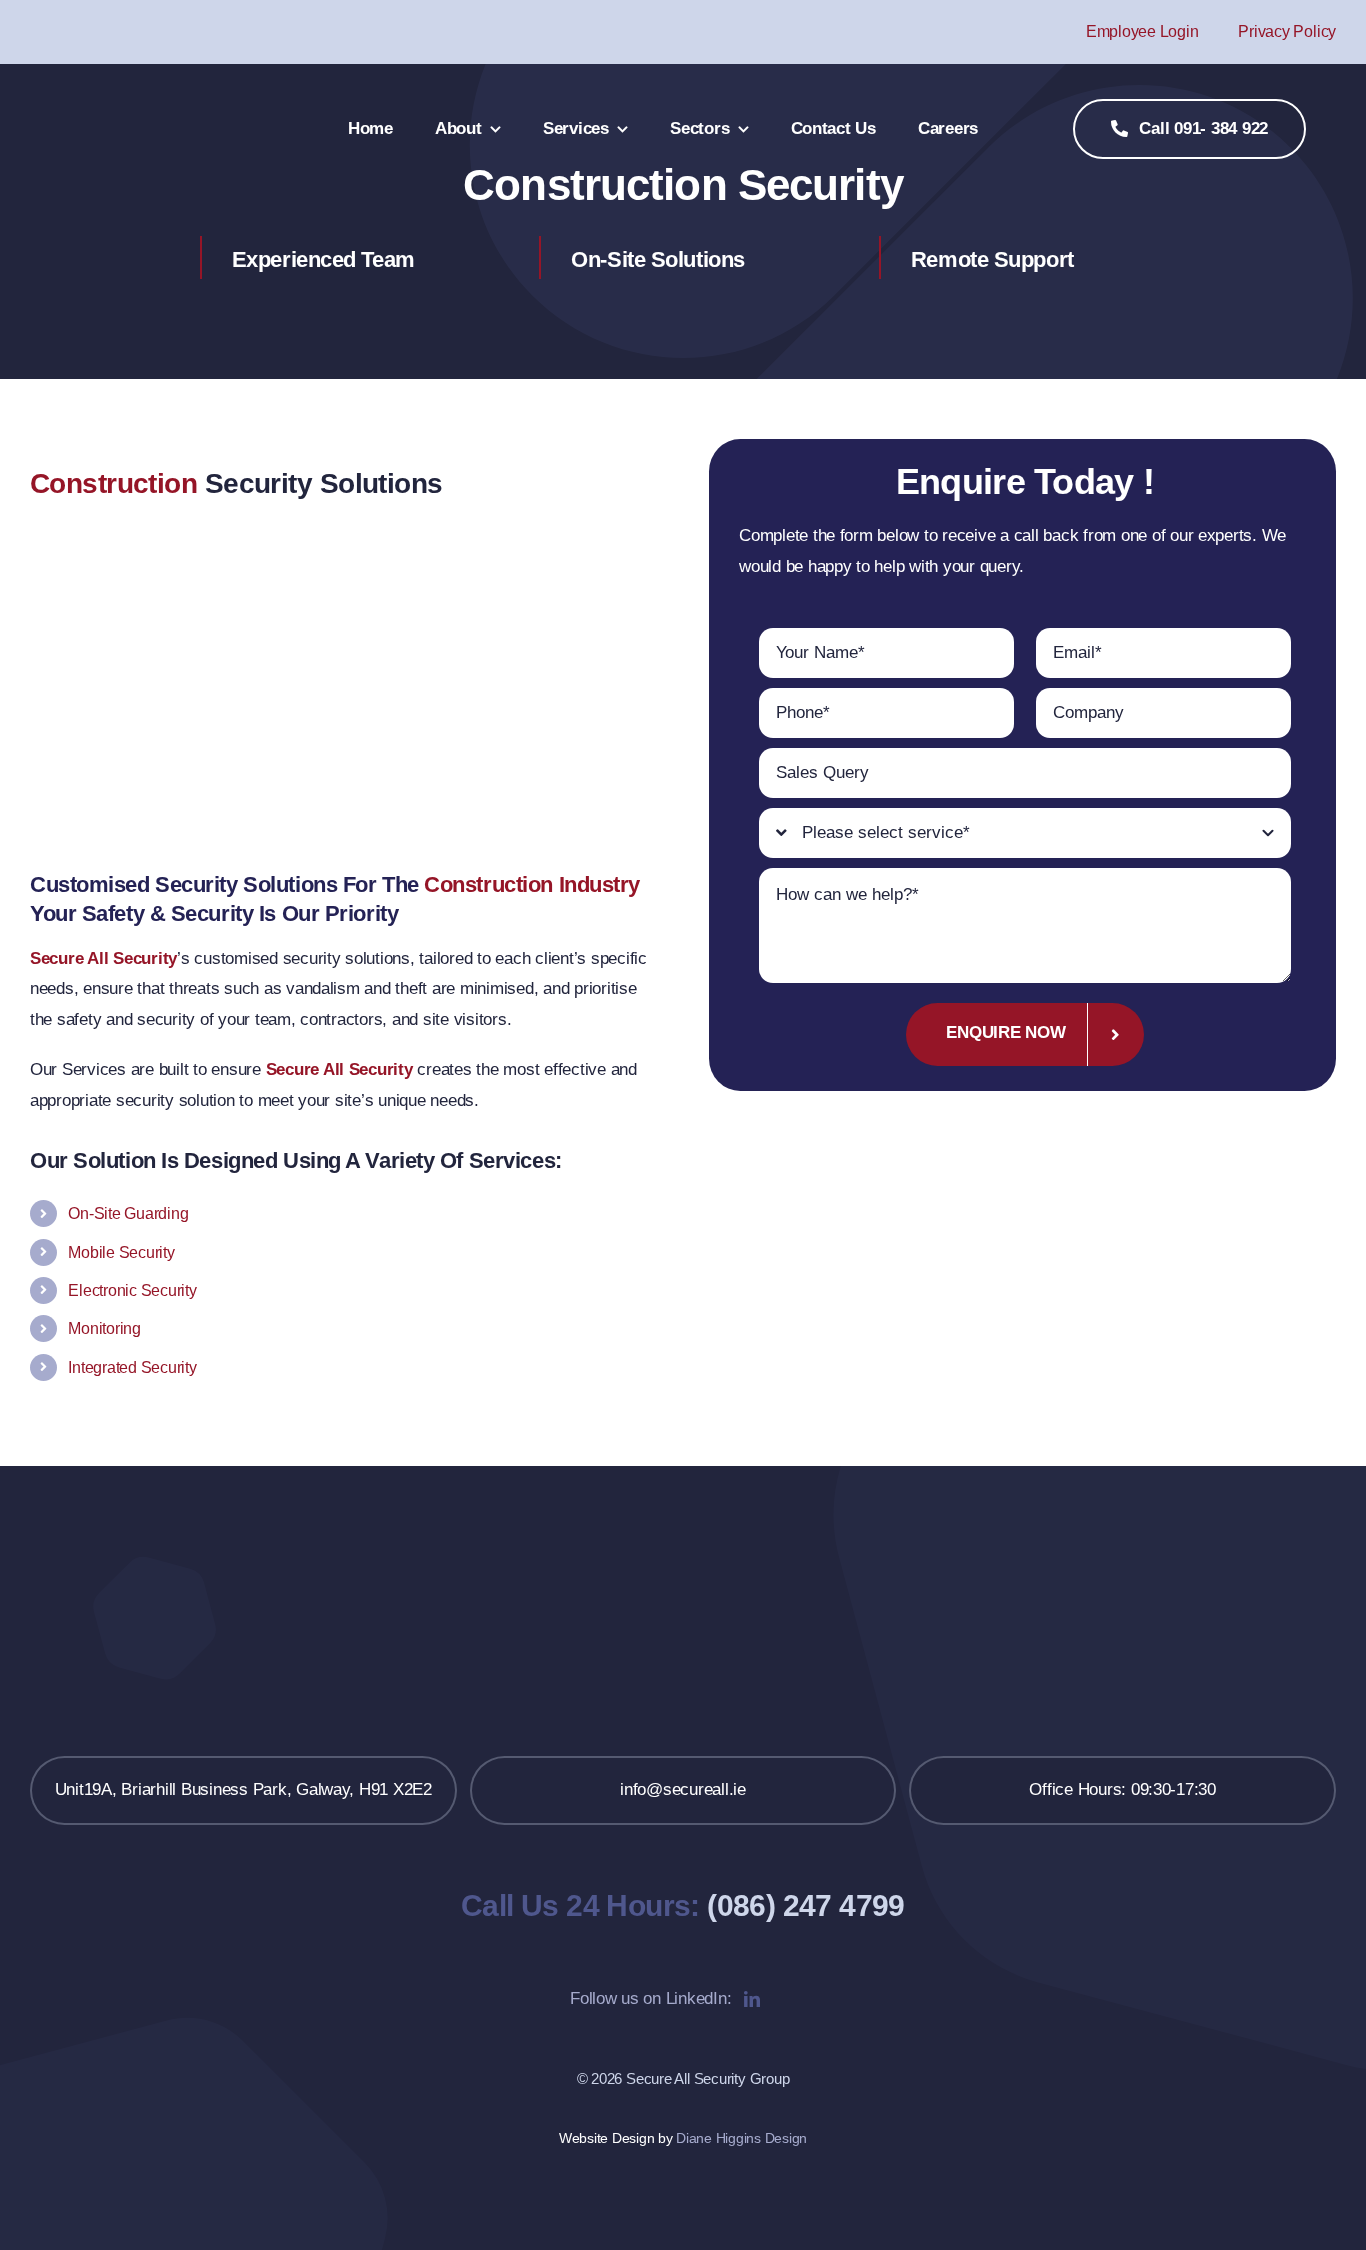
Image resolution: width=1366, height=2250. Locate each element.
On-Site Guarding (128, 1213)
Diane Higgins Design (741, 2138)
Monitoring (104, 1328)
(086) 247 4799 (806, 1905)
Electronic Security (132, 1290)
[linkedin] (752, 1999)
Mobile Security (121, 1252)
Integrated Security (132, 1367)
